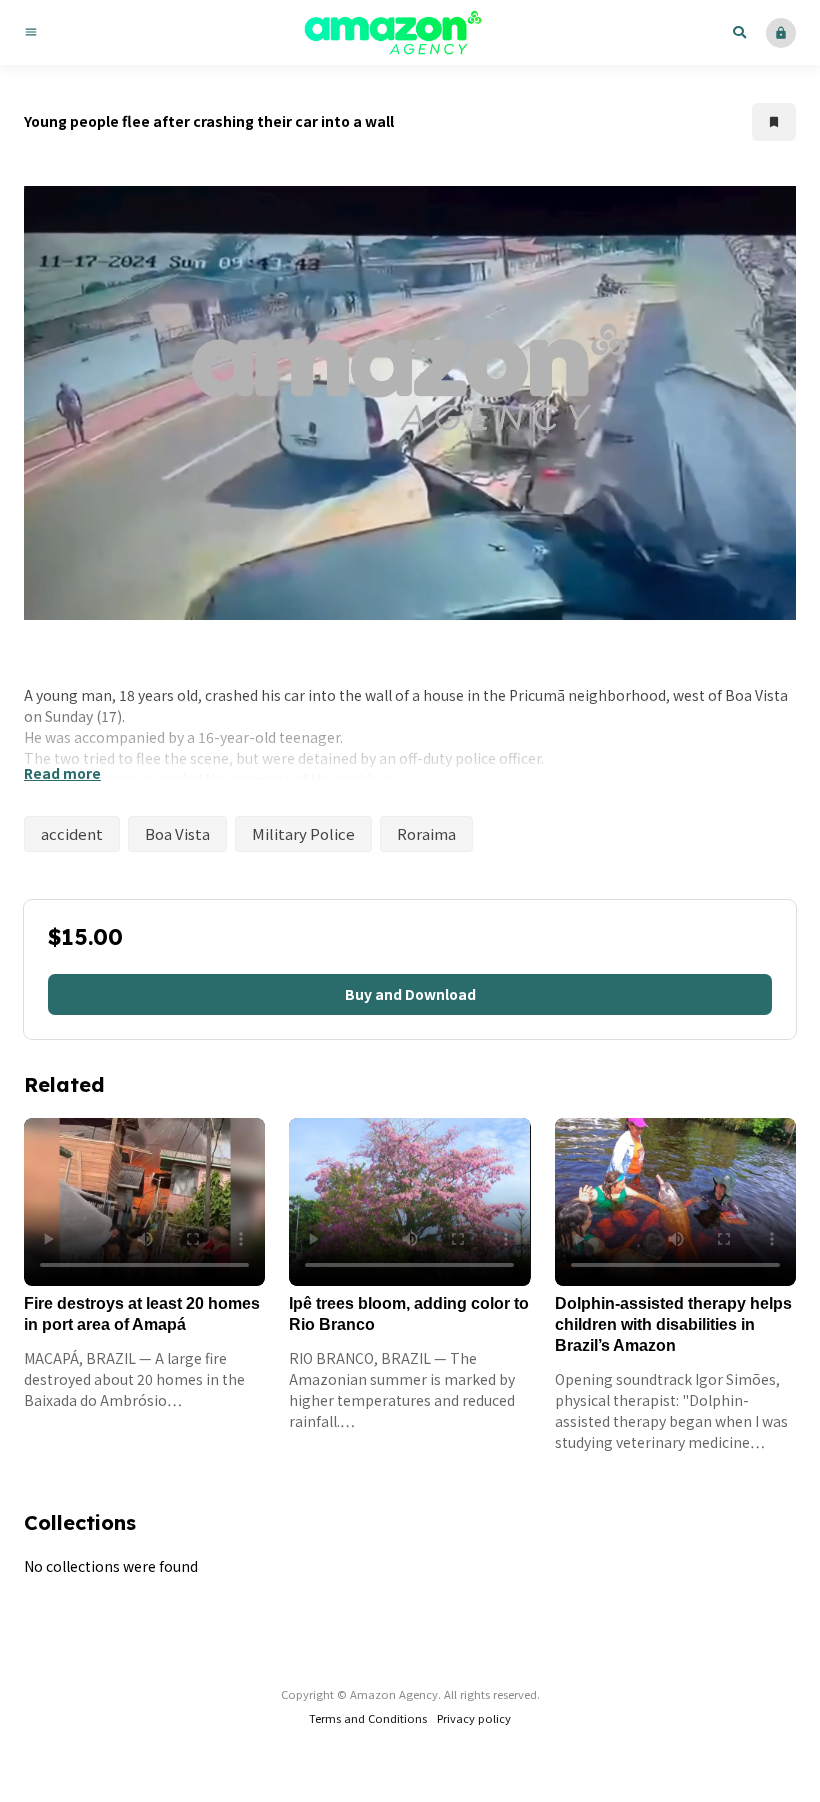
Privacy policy (474, 1718)
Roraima (426, 833)
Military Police (303, 833)
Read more (62, 773)
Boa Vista (177, 833)
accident (72, 833)
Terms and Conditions (368, 1718)
